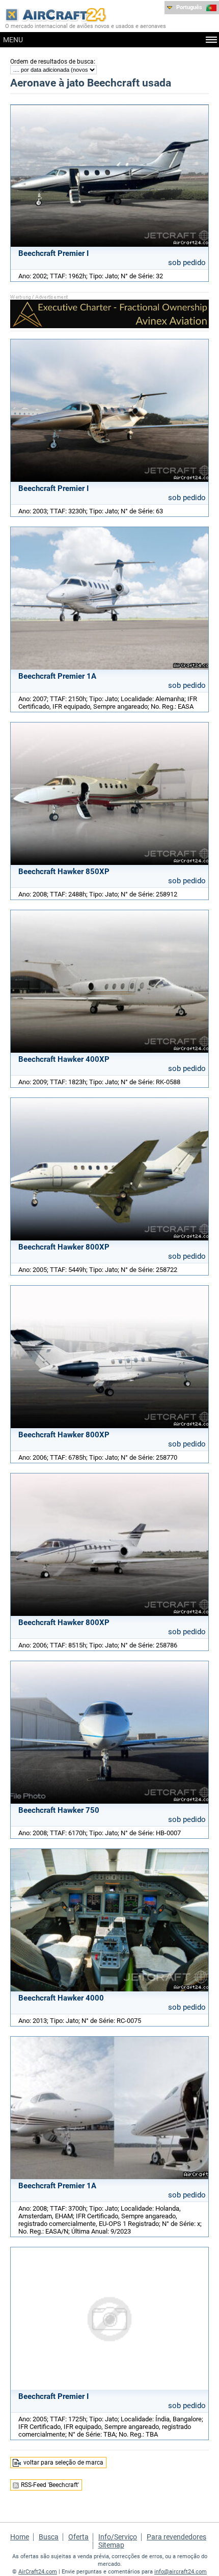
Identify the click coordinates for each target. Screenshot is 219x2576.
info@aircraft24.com (181, 2572)
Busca (49, 2537)
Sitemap (111, 2545)
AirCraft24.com (38, 2572)
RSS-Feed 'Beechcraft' (50, 2485)
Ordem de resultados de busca (52, 62)
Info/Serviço (118, 2537)
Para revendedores (176, 2537)
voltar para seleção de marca (63, 2463)
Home (20, 2537)
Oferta (78, 2537)
